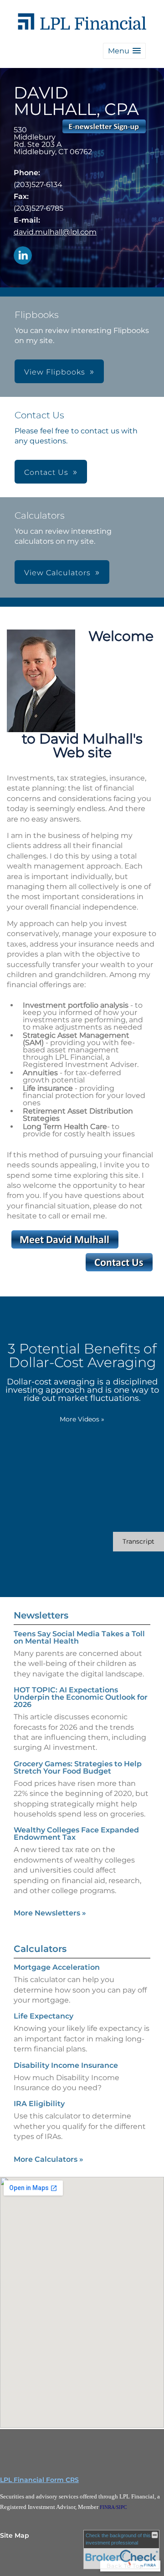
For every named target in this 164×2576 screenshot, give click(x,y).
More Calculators (49, 2159)
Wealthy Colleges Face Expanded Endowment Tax (76, 1834)
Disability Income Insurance (66, 2065)
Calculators (40, 1949)
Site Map (15, 2535)
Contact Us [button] (46, 472)
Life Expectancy (44, 2016)
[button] (124, 51)
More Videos (82, 1419)
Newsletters (41, 1615)
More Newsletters (50, 1913)
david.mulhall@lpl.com (55, 232)
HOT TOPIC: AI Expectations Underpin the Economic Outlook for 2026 (81, 1697)
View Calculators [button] (57, 573)
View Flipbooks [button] (55, 372)
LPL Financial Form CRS (39, 2480)
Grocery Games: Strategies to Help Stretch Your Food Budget (78, 1767)
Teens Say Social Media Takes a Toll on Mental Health (79, 1637)
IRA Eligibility (39, 2104)
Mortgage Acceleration (57, 1967)
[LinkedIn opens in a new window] (23, 256)
